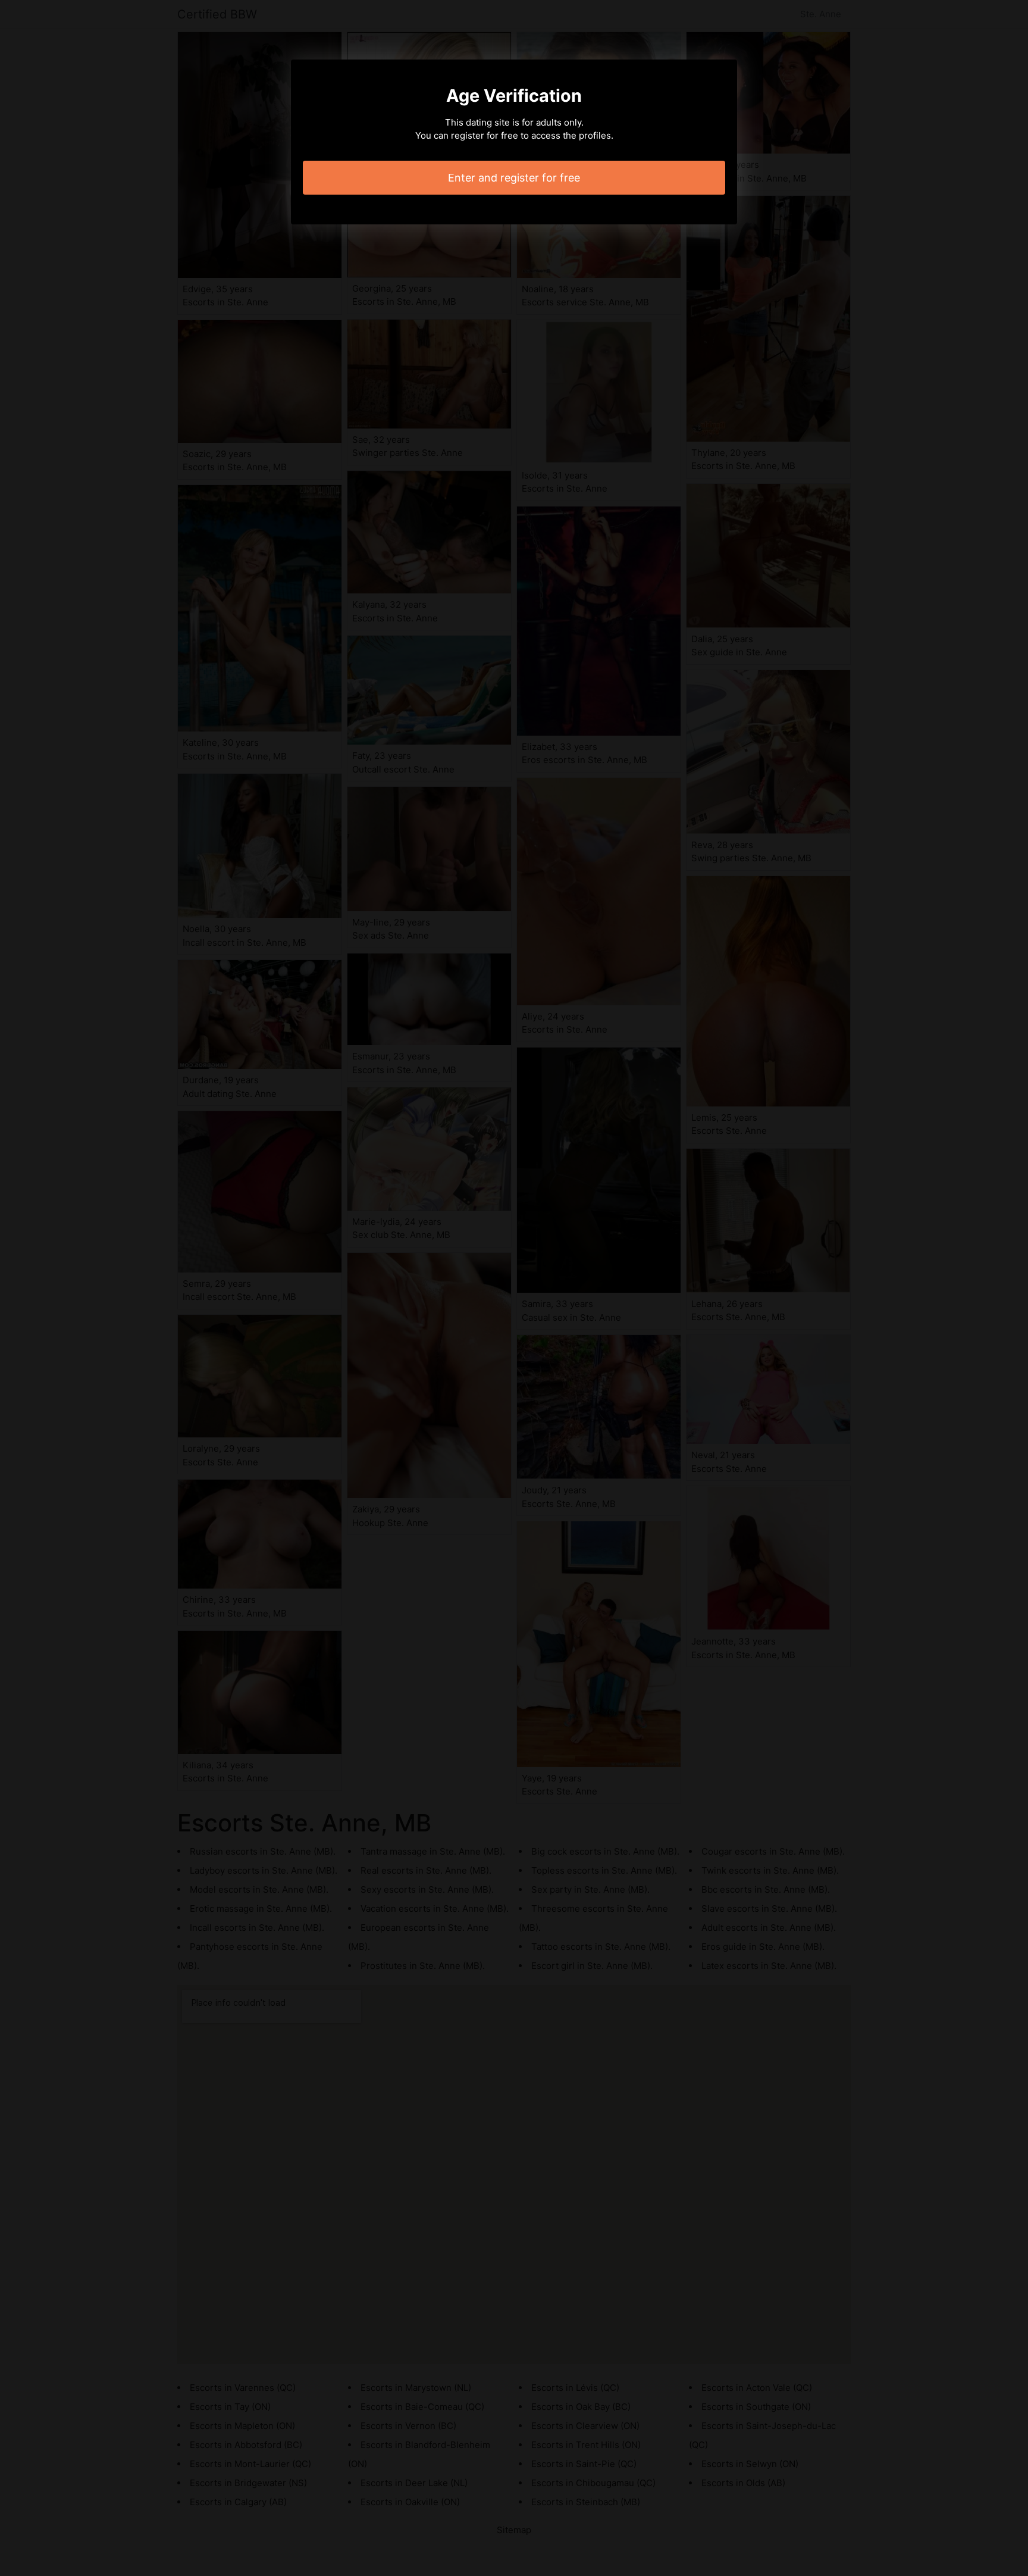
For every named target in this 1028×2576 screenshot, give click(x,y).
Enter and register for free (514, 178)
